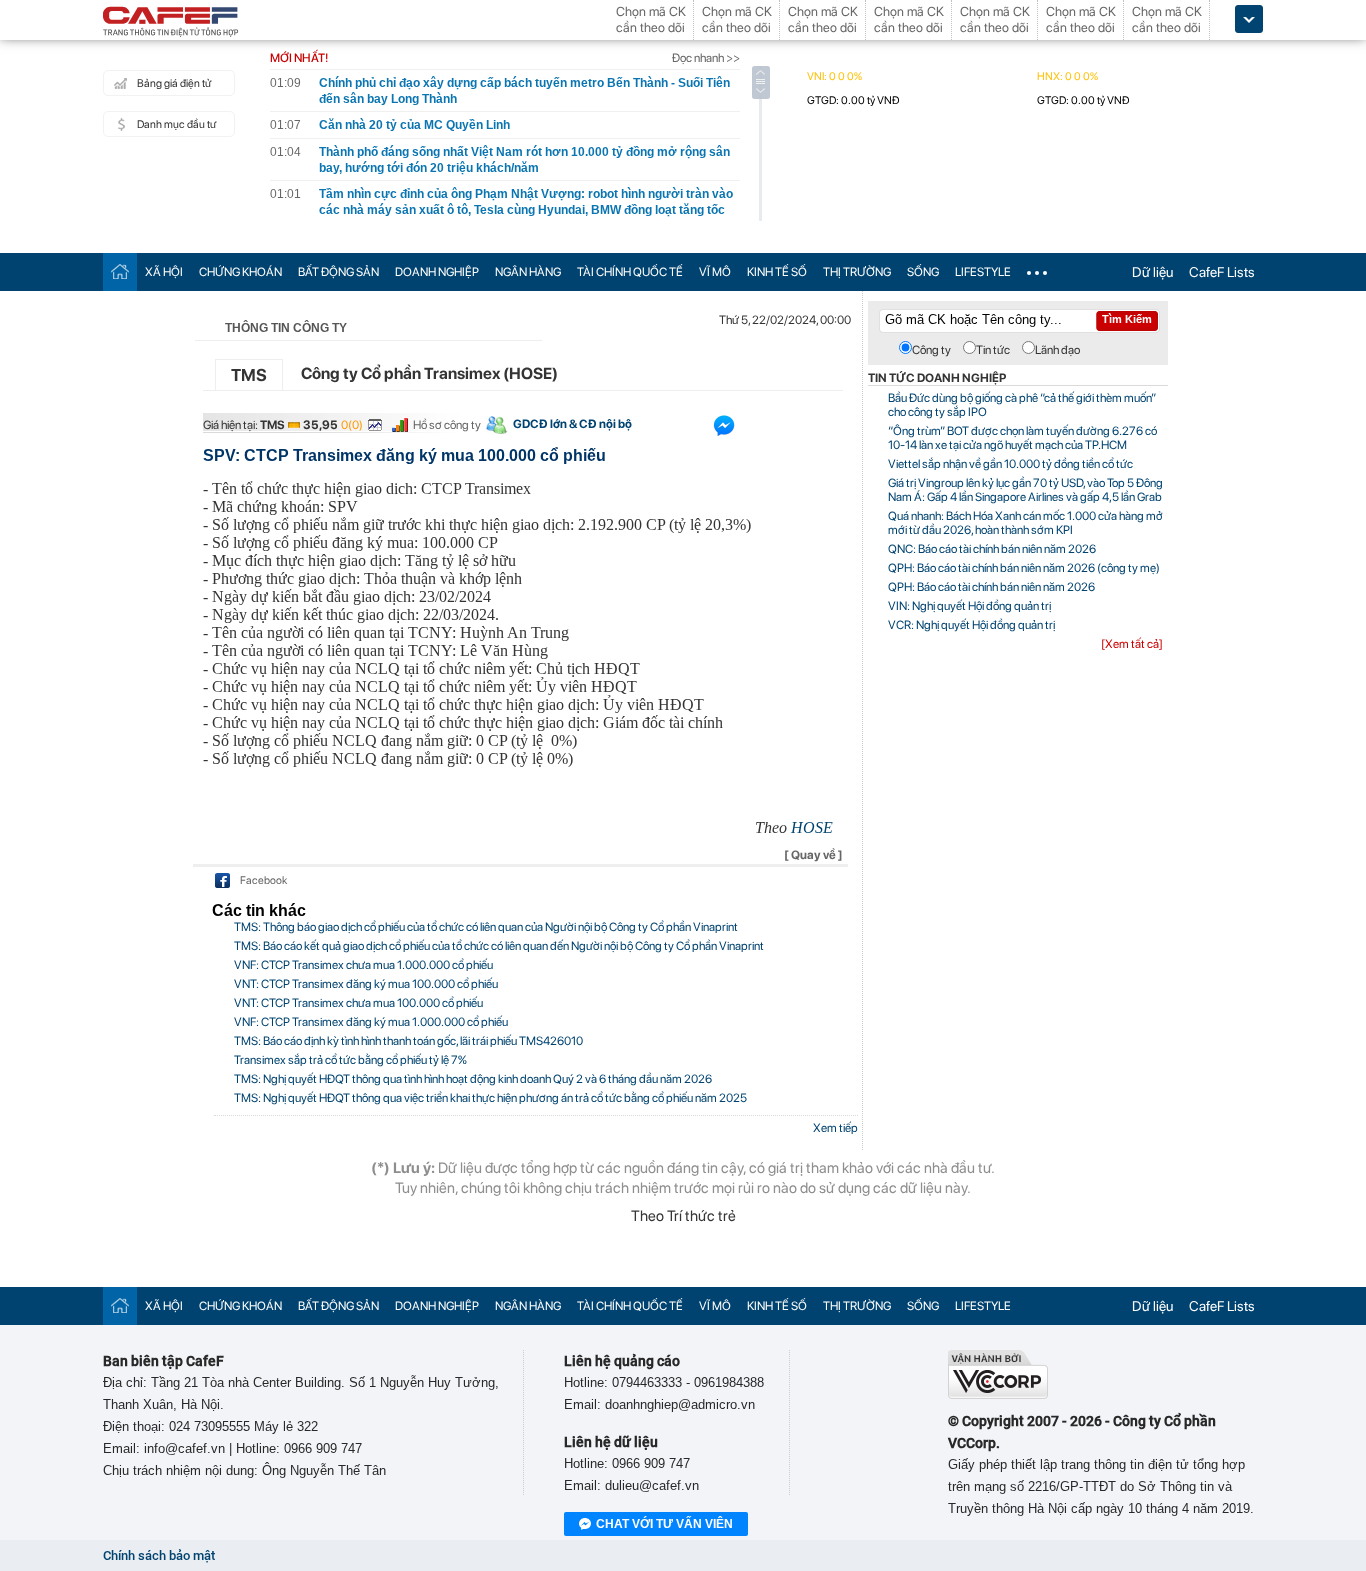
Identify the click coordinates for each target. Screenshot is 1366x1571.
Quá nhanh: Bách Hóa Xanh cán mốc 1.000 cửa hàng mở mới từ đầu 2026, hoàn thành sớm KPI (1025, 523)
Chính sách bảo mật (159, 1555)
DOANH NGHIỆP (437, 272)
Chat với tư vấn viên (664, 1524)
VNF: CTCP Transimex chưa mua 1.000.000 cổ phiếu (363, 965)
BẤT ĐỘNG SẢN (338, 272)
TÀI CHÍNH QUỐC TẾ (630, 272)
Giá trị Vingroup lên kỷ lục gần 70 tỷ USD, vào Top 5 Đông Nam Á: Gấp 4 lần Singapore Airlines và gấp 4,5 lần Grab (1025, 490)
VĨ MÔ (715, 272)
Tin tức (993, 350)
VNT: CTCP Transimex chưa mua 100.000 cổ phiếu (358, 1003)
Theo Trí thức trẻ (683, 1216)
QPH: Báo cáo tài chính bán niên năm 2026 (991, 587)
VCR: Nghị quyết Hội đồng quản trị (971, 625)
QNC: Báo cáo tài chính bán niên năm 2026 (992, 549)
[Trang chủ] (120, 271)
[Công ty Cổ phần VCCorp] (998, 1394)
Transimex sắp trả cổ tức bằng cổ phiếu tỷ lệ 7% (350, 1060)
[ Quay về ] (813, 855)
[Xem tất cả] (1132, 644)
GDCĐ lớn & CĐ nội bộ (572, 424)
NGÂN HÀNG (528, 272)
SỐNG (923, 272)
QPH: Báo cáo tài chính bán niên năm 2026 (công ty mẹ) (1024, 568)
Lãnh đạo (1057, 350)
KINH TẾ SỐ (777, 272)
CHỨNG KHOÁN (240, 272)
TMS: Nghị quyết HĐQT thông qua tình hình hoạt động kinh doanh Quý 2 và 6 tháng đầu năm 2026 (473, 1079)
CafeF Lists (1222, 272)
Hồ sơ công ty (447, 425)
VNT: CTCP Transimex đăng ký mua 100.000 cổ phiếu (366, 984)
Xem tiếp (835, 1128)
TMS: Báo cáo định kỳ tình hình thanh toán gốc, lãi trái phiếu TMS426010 (408, 1041)
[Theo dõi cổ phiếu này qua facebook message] (724, 430)
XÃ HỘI (164, 272)
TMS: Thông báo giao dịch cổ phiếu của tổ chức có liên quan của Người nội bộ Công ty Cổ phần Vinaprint (486, 927)
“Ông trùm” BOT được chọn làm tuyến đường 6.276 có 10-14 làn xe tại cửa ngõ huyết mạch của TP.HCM (1022, 438)
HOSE (812, 827)
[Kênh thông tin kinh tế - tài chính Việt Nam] (171, 23)
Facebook (263, 880)
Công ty (931, 350)
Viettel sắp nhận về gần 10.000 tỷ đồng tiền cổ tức (1010, 464)
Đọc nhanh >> (706, 58)
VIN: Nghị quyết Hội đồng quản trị (969, 606)
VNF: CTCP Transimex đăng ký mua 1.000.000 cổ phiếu (371, 1022)
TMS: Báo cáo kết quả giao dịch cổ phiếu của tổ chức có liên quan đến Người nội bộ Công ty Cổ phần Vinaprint (499, 946)
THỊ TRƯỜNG (857, 272)
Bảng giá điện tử (174, 83)
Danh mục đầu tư (176, 124)
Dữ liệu (1152, 272)
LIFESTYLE (983, 272)
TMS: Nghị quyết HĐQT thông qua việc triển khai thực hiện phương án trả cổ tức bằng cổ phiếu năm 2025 (490, 1098)
